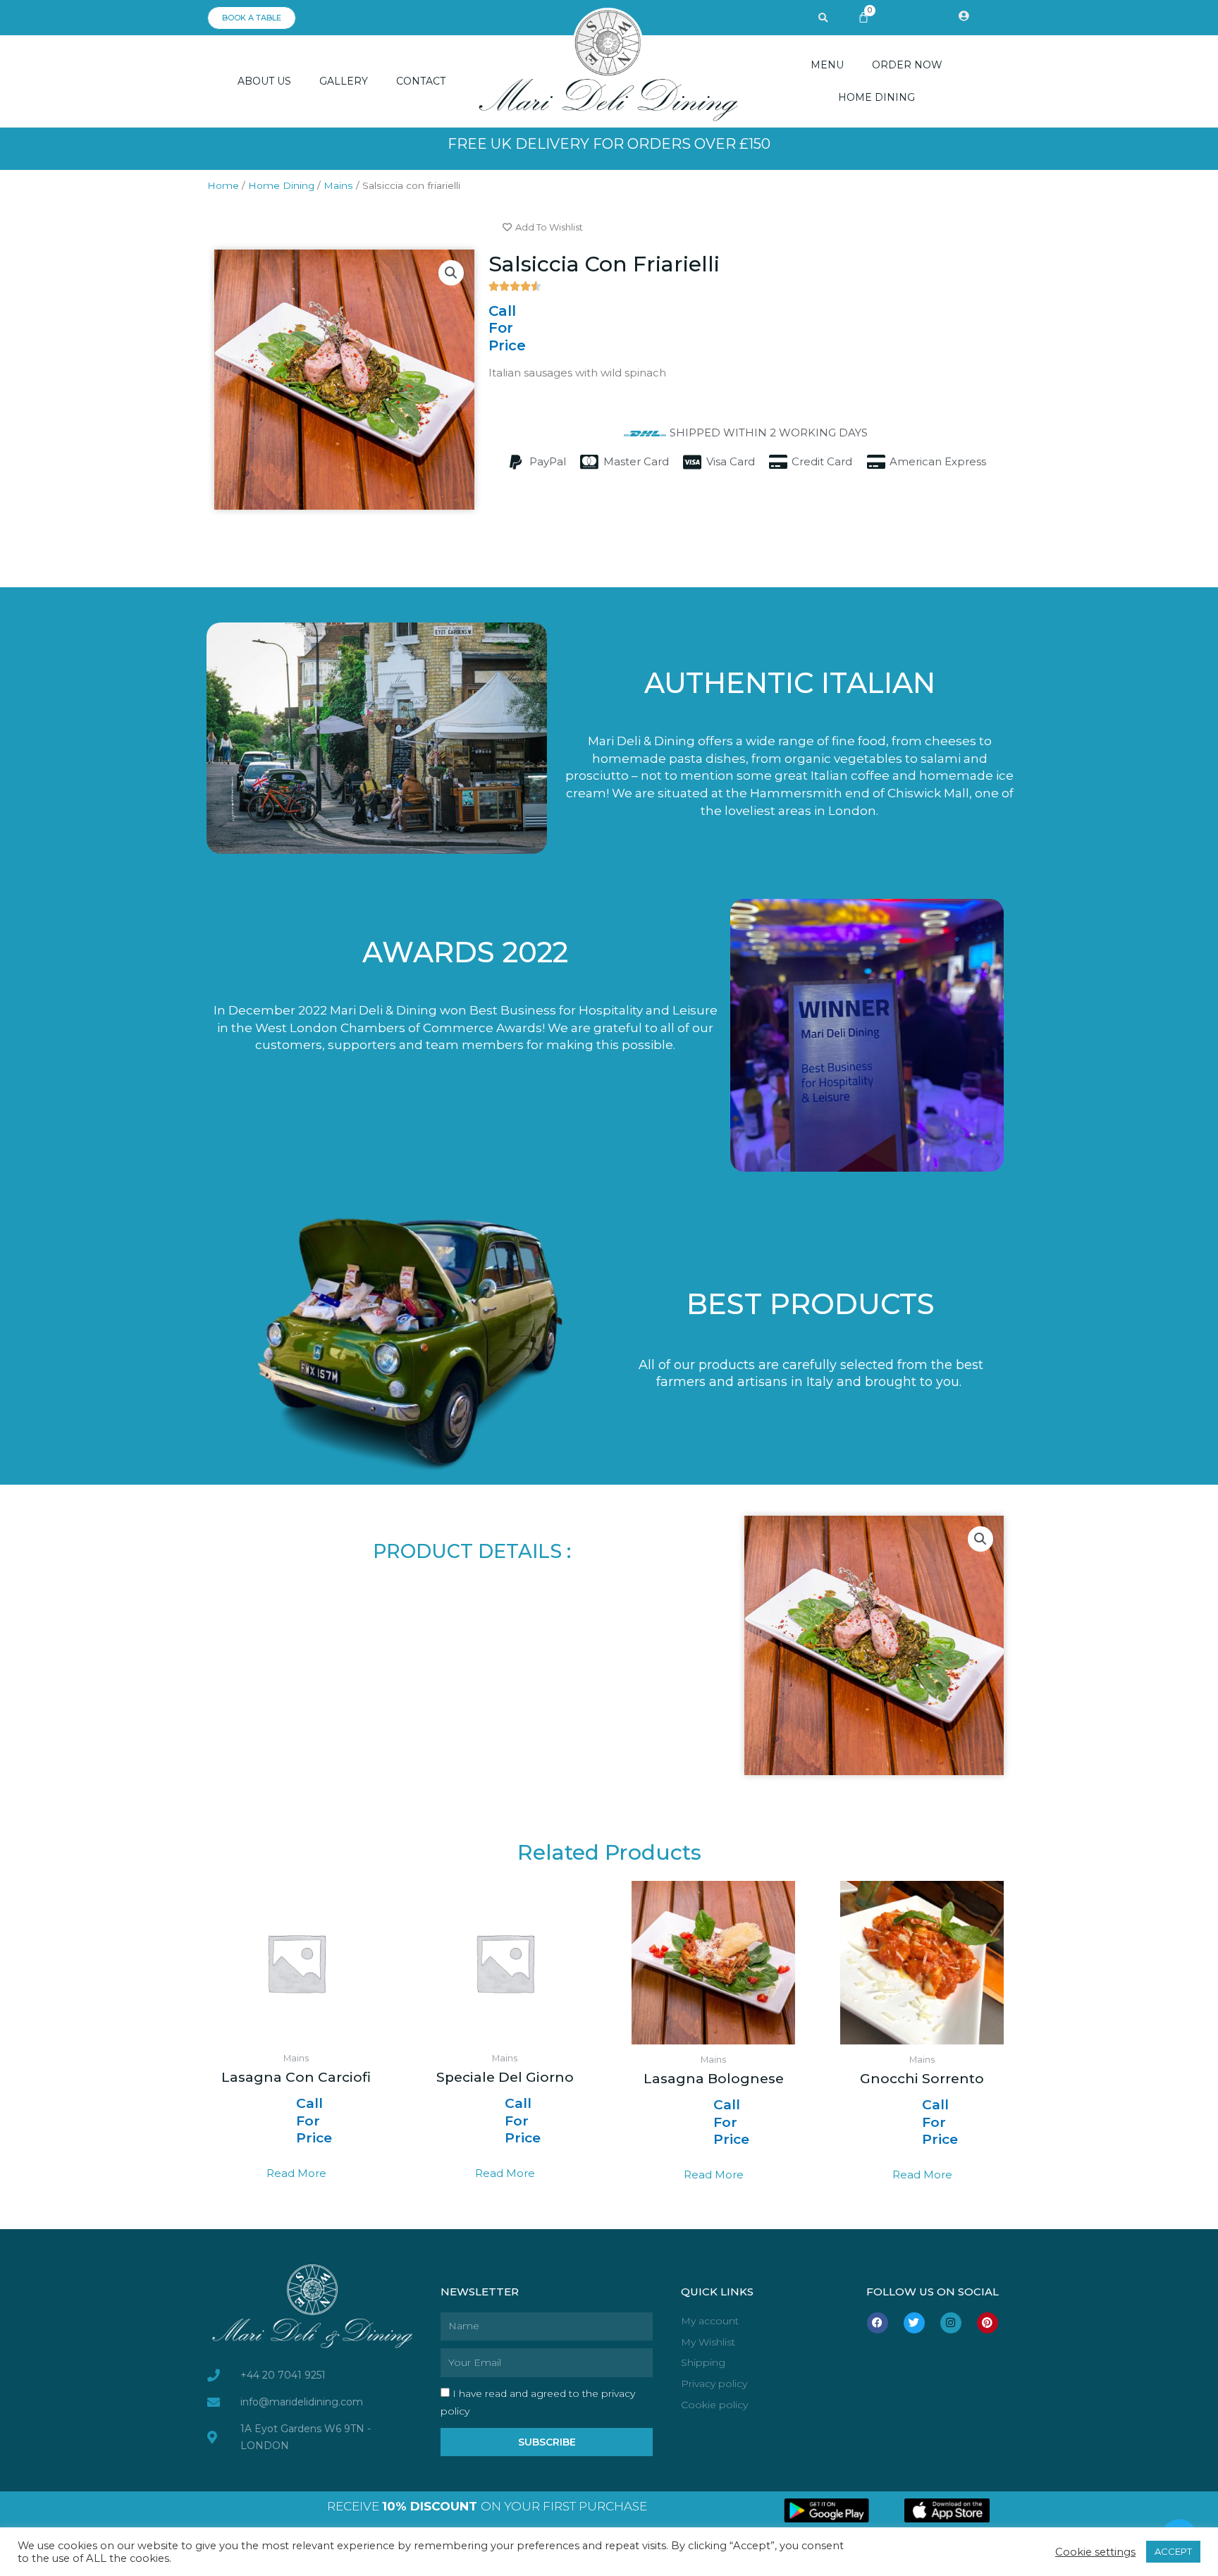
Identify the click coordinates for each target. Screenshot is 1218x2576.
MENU (827, 65)
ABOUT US (264, 81)
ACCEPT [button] (1173, 2551)
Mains (338, 185)
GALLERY (344, 81)
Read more (296, 2173)
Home (223, 185)
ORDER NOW (907, 65)
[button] (823, 18)
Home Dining (281, 185)
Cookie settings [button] (1095, 2552)
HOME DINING (876, 97)
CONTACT (421, 81)
